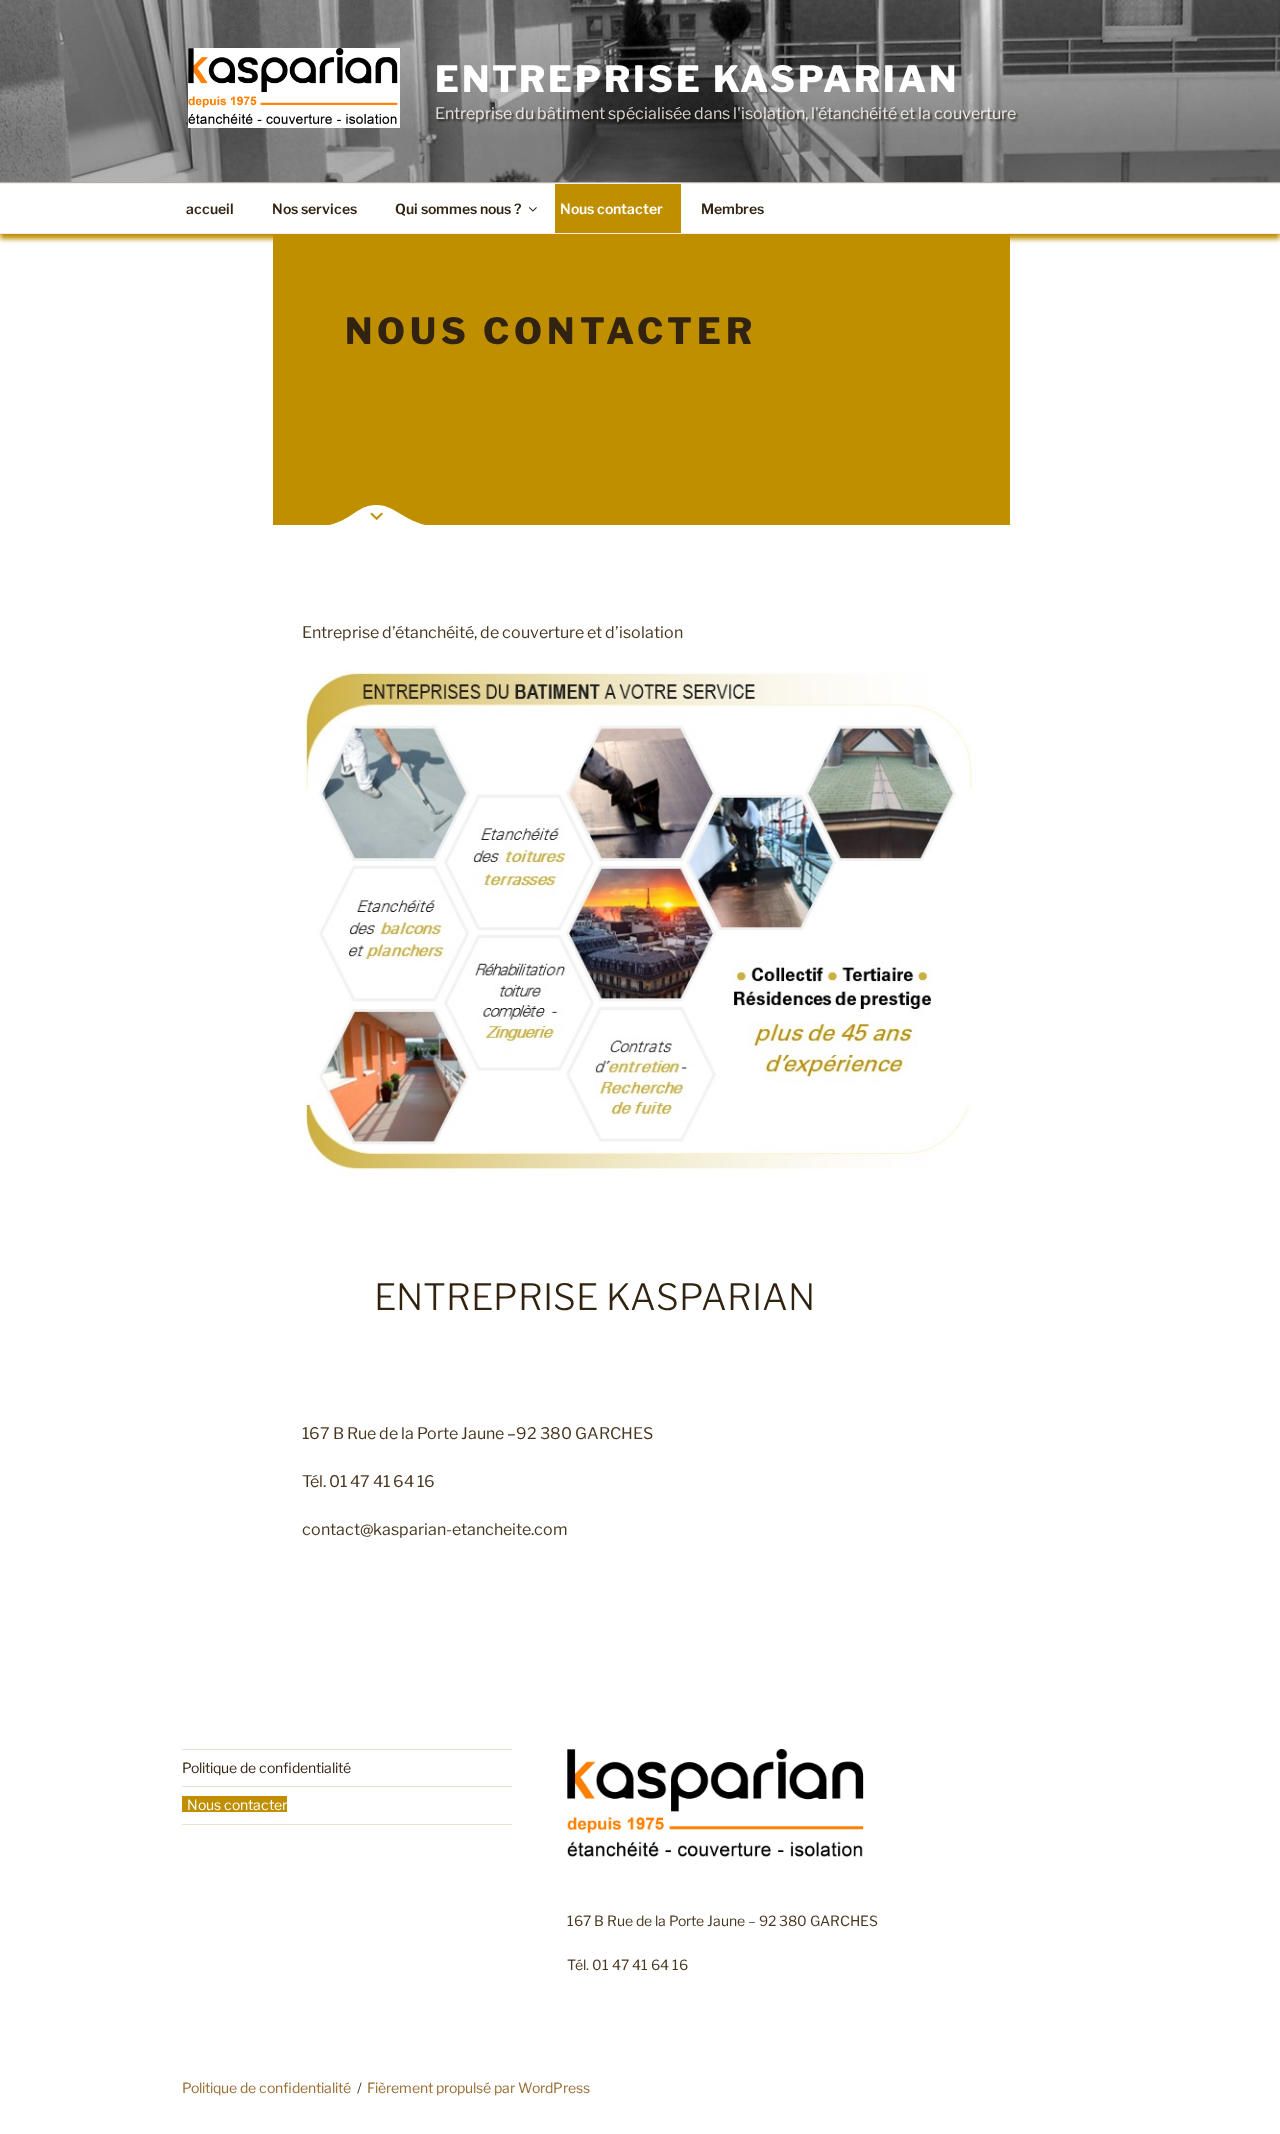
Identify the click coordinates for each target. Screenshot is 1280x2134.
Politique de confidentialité (266, 1767)
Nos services (314, 208)
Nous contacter (611, 208)
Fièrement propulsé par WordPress (478, 2087)
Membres (732, 208)
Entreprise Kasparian (697, 79)
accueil (210, 208)
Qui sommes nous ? (458, 208)
